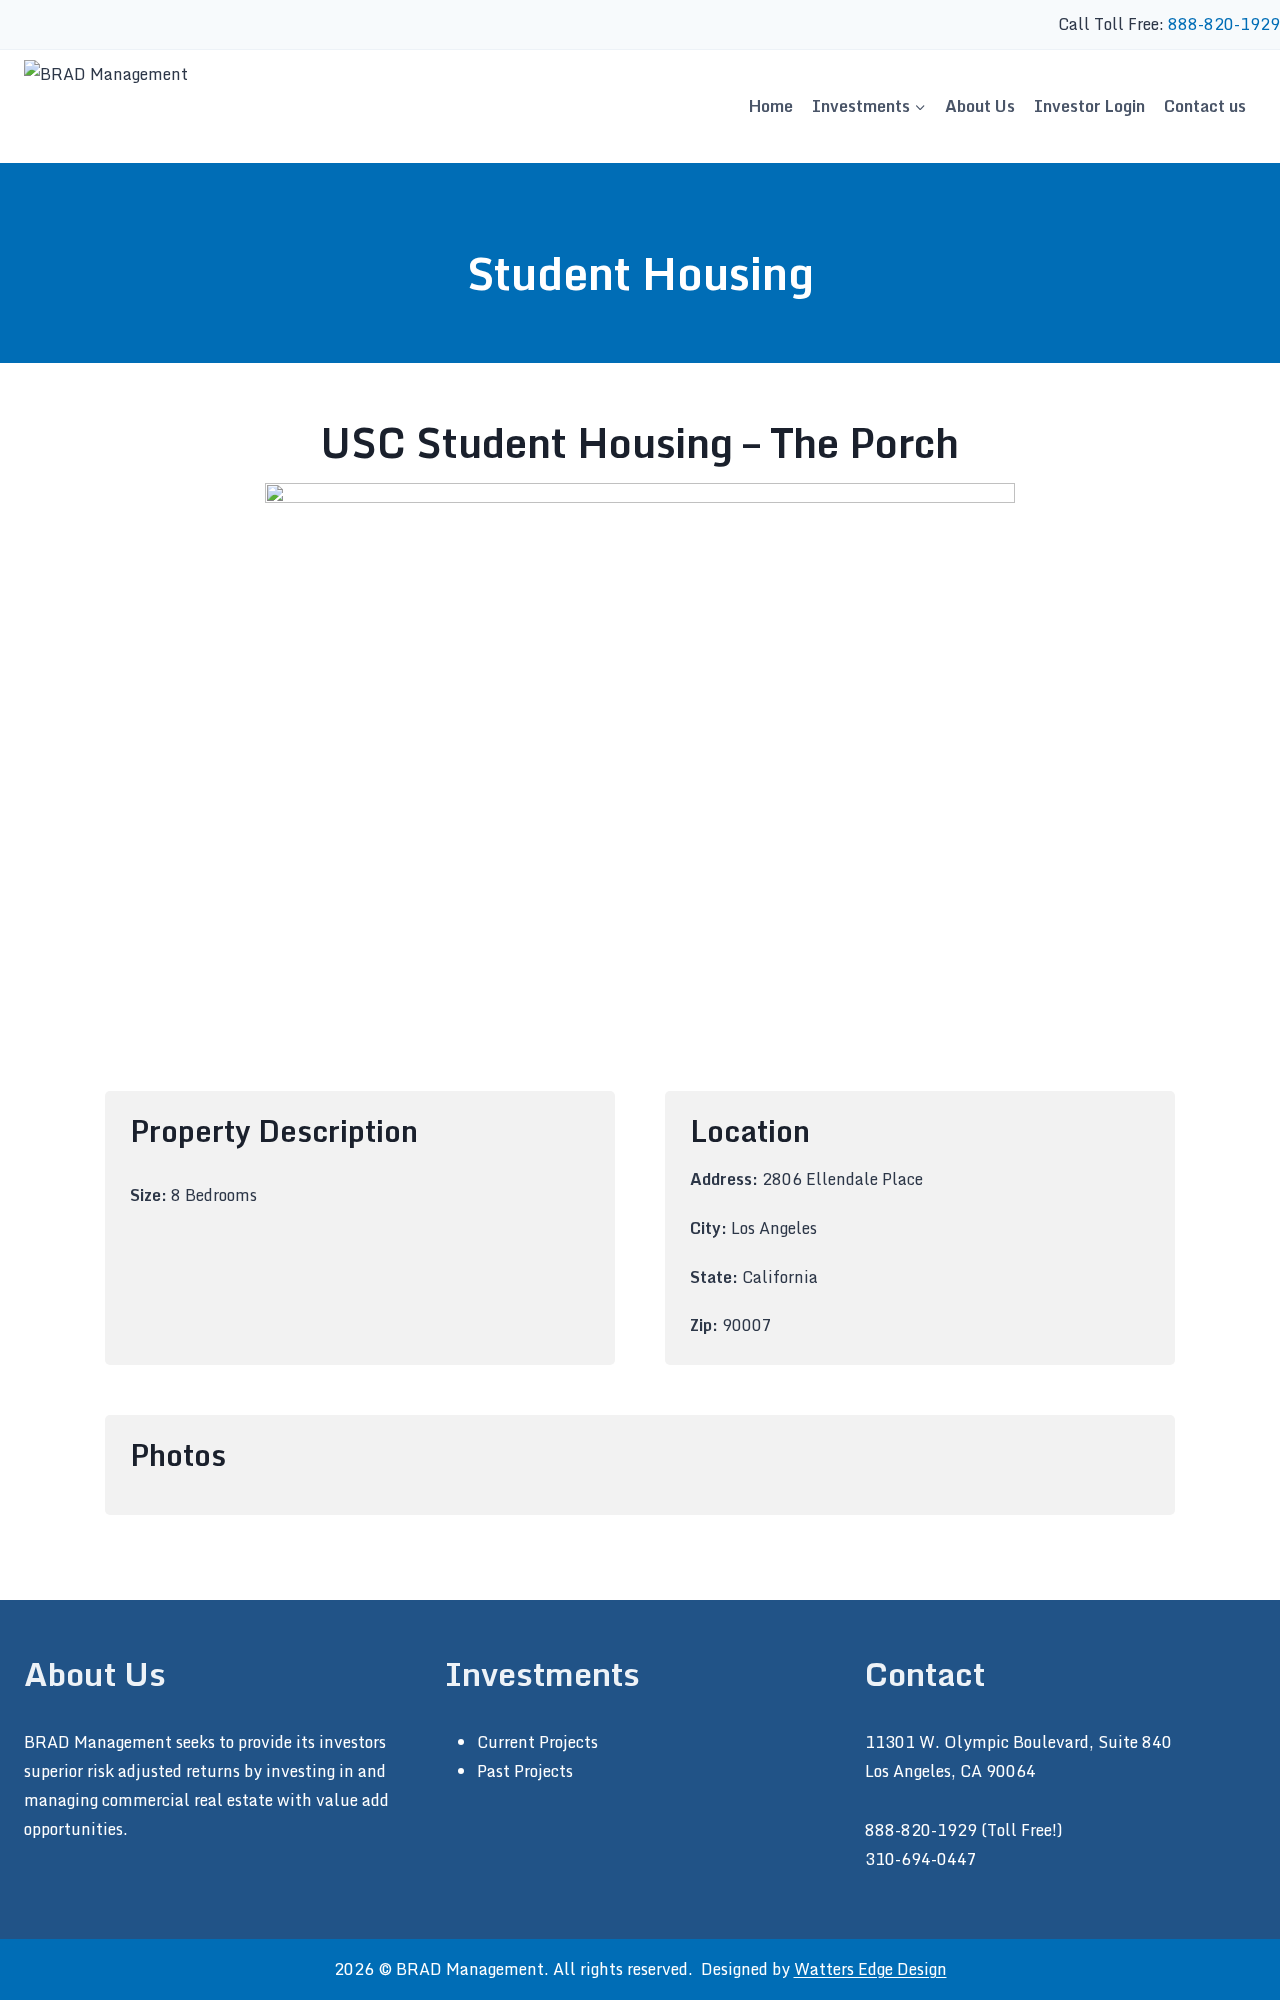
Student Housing (640, 273)
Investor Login (1089, 106)
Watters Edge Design (870, 1969)
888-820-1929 (1224, 24)
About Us (980, 106)
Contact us (1205, 106)
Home (771, 106)
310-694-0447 (921, 1859)
